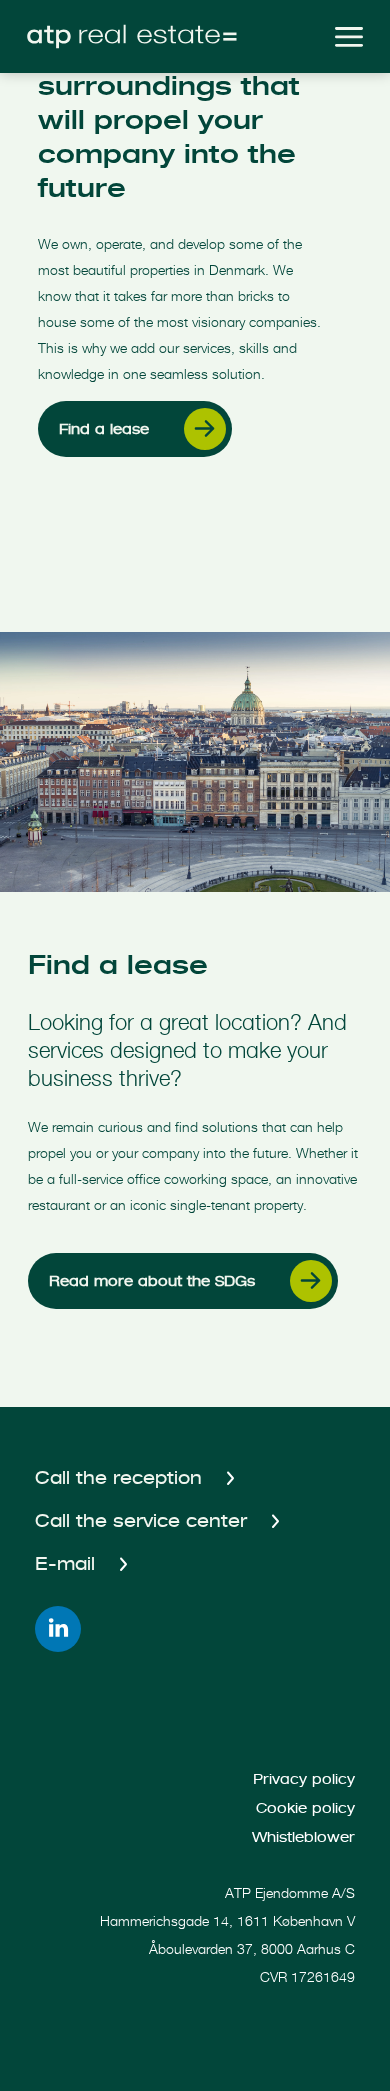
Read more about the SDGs (152, 1281)
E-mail (68, 1563)
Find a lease (104, 429)
